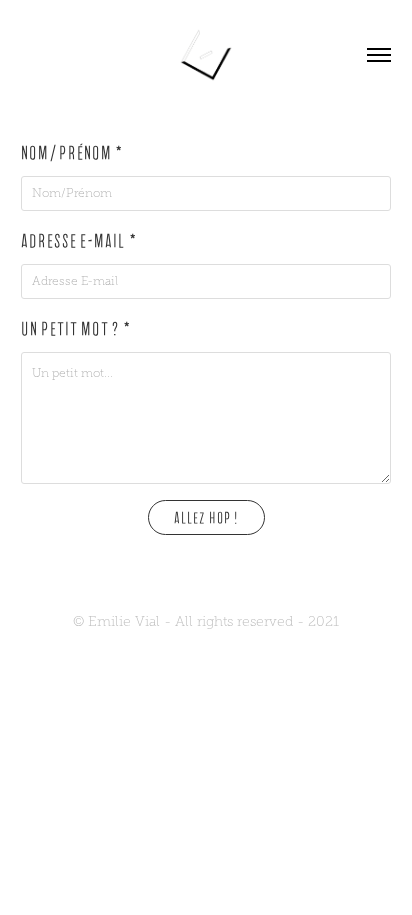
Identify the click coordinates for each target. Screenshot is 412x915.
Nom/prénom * (72, 153)
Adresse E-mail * (79, 241)
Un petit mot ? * (76, 329)
